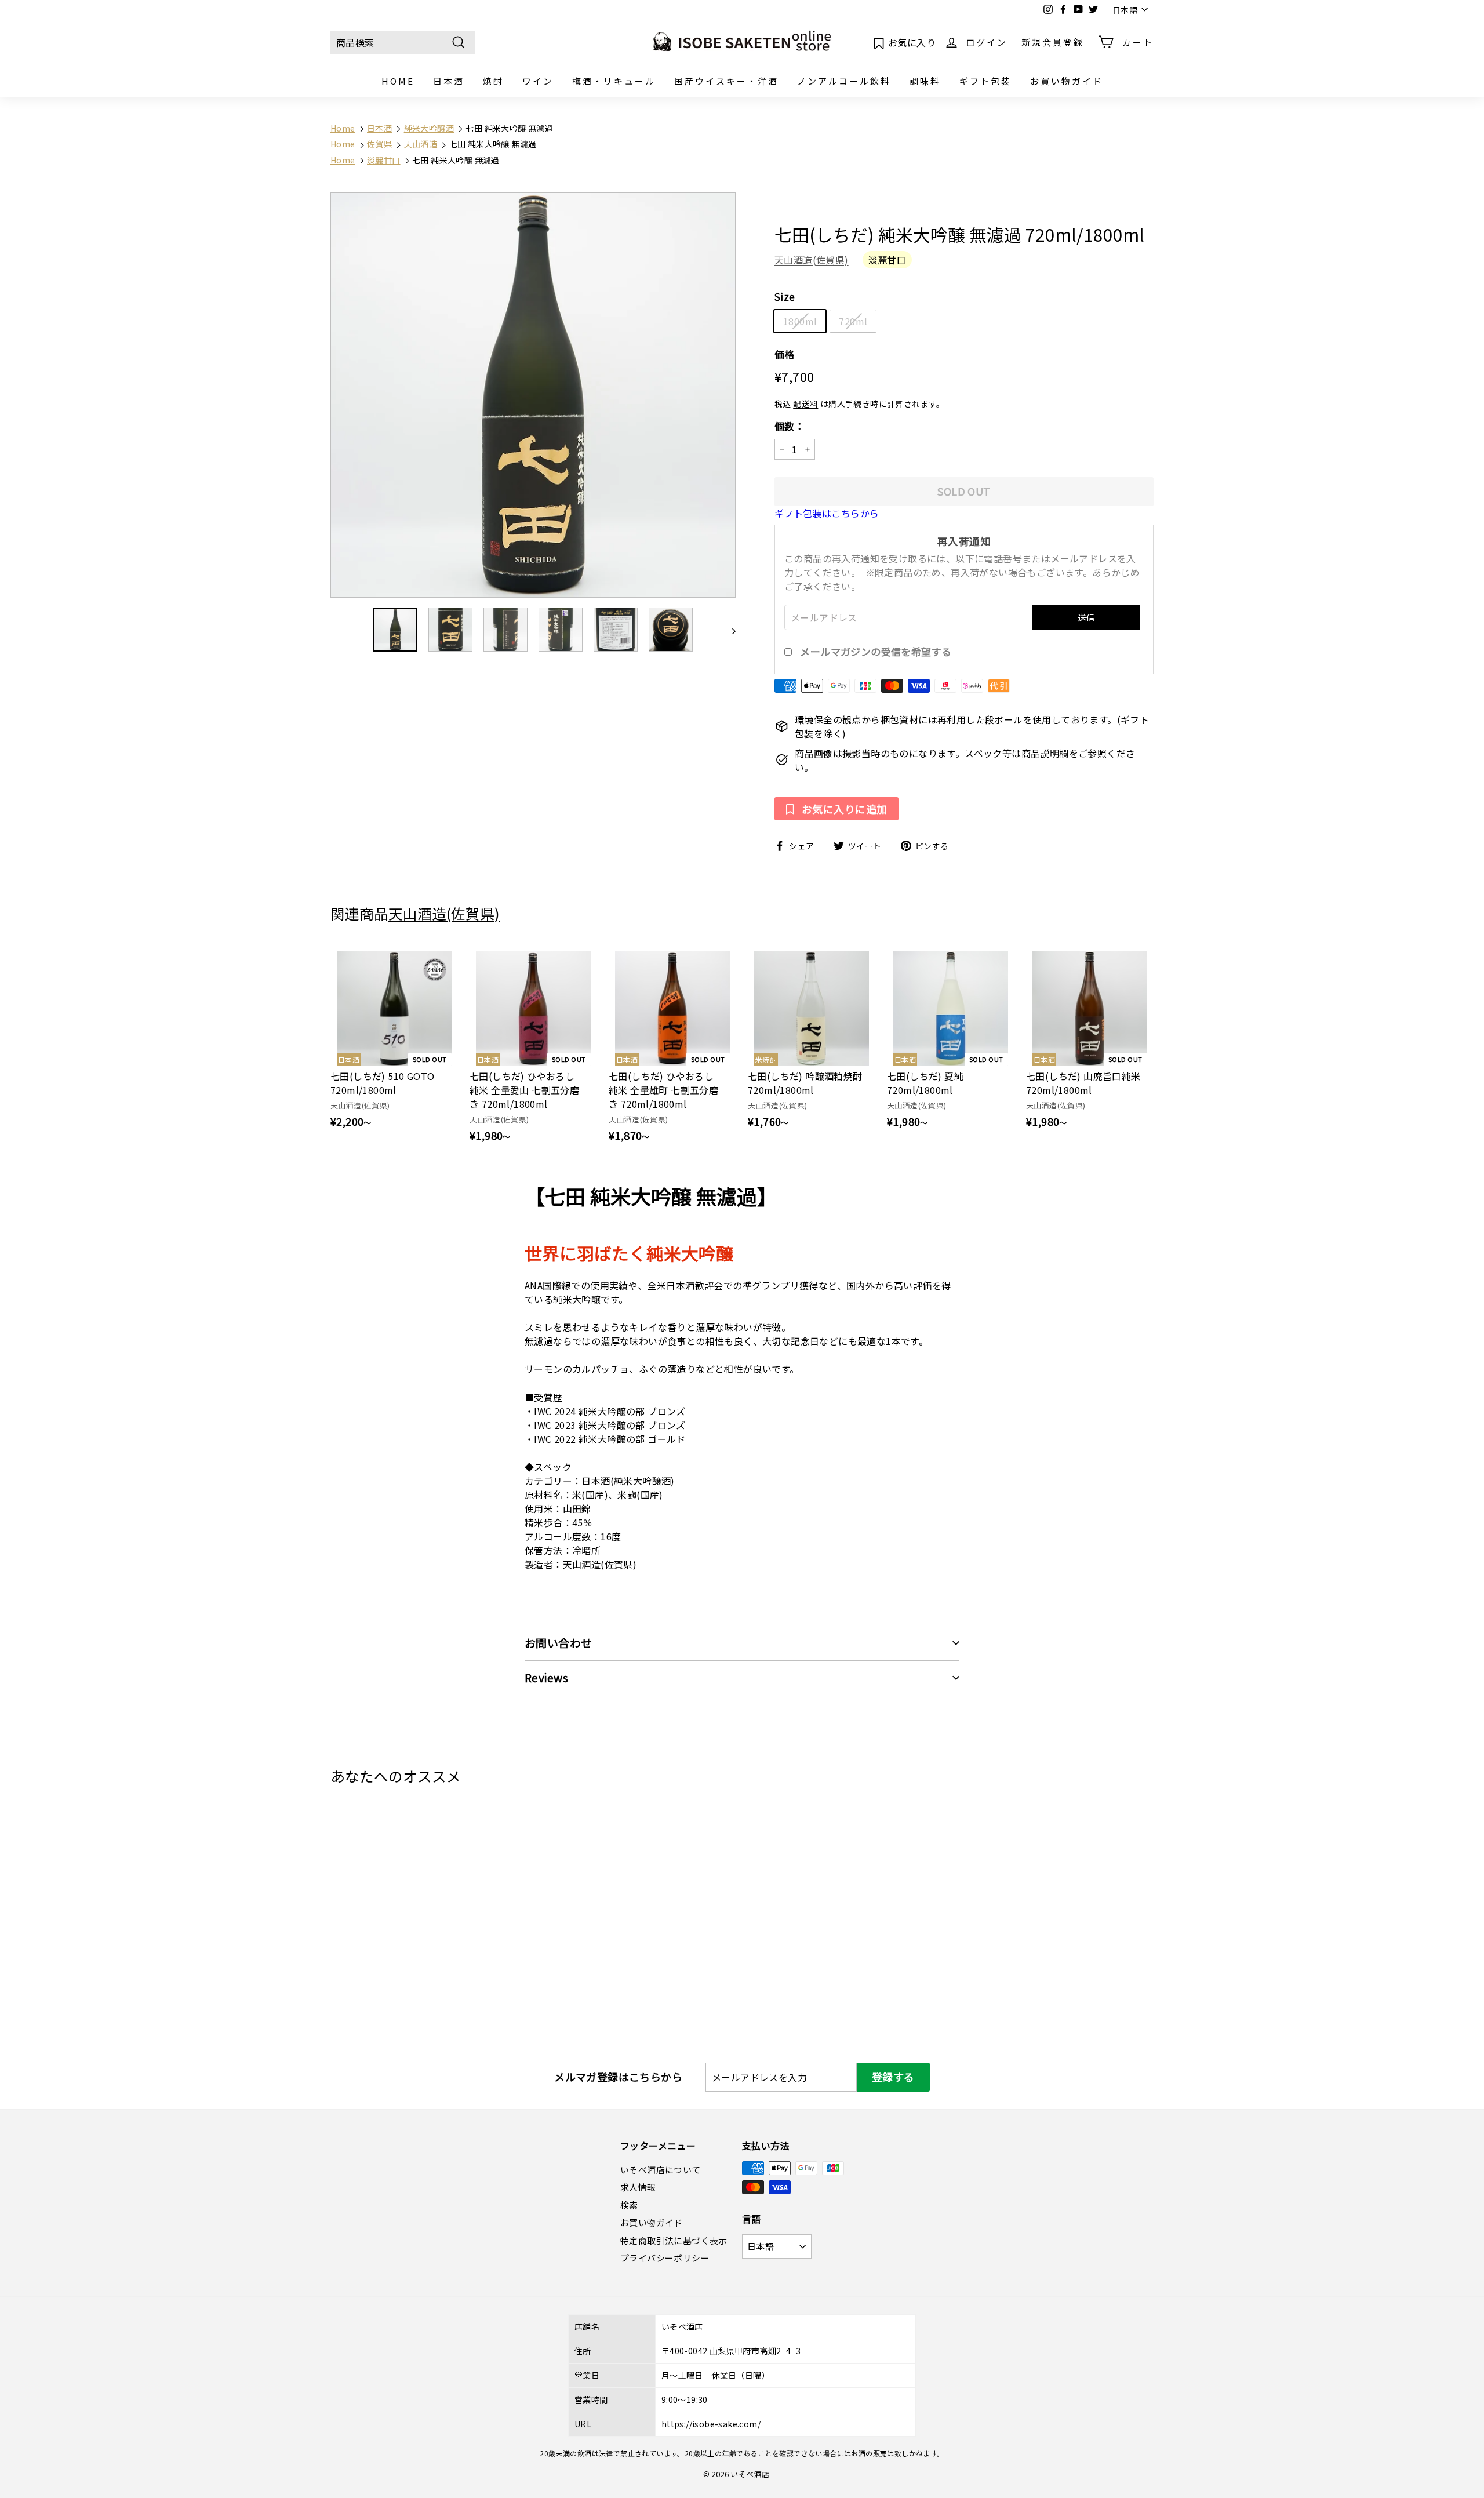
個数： (790, 426)
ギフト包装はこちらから (827, 513)
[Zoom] (533, 395)
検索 (629, 2205)
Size (785, 297)
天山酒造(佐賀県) (812, 260)
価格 (785, 354)
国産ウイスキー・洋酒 (726, 81)
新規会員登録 (1053, 41)
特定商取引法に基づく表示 (674, 2240)
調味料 (925, 81)
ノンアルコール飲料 (844, 81)
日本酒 (449, 81)
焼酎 (493, 81)
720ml (853, 321)
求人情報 (638, 2187)
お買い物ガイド (1067, 81)
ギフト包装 (985, 81)
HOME (398, 81)
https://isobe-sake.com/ (711, 2424)
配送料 (805, 403)
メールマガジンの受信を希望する (876, 652)
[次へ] (728, 630)
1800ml (800, 321)
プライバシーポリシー (665, 2258)
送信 (1086, 617)
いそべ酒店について (661, 2170)
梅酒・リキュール (614, 81)
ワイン (538, 81)
